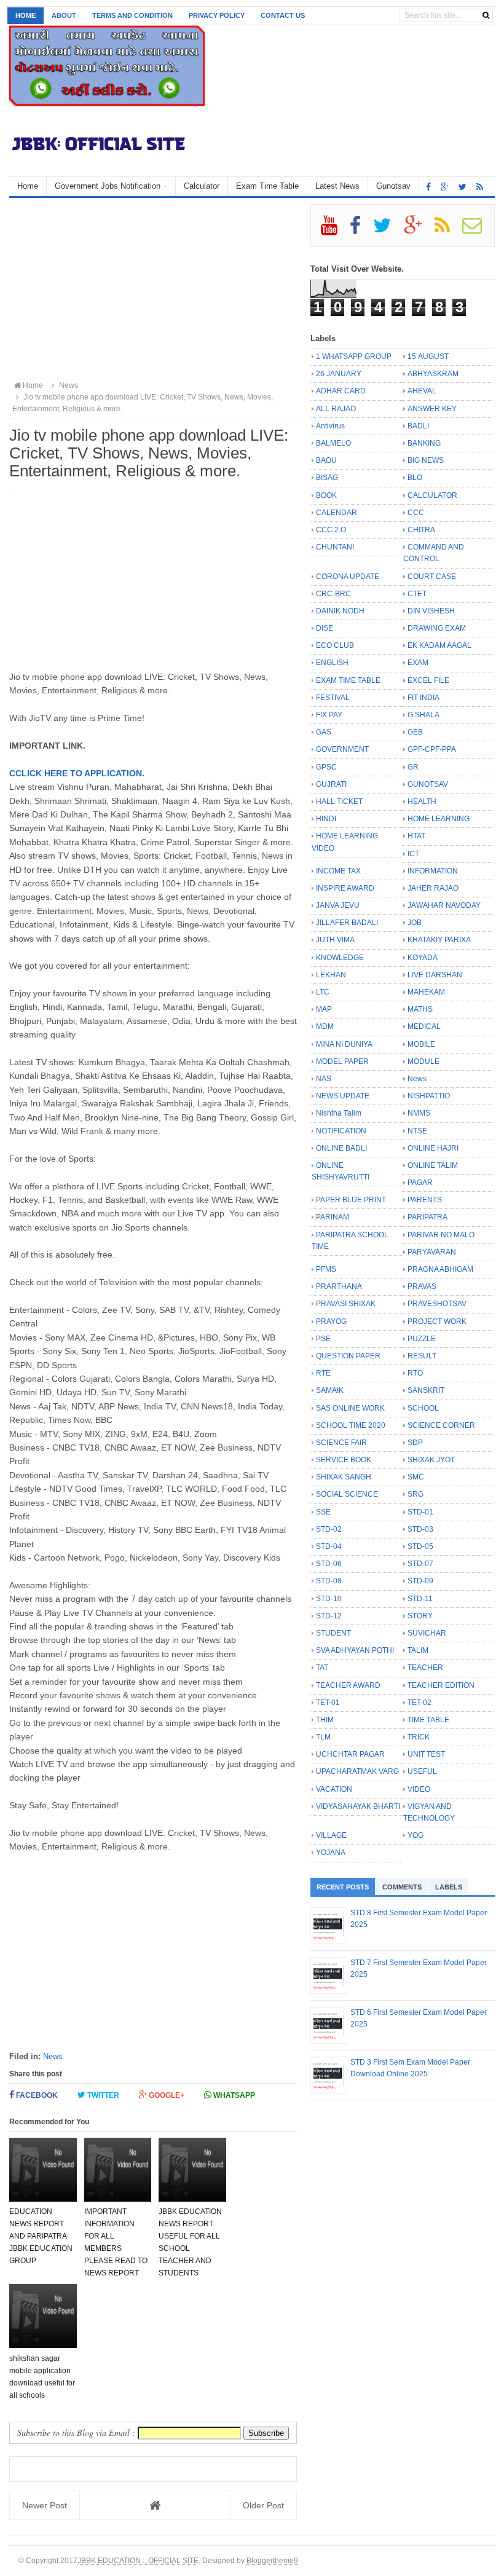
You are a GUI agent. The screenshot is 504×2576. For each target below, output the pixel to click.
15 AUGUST (428, 356)
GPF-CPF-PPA (432, 749)
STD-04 (329, 1546)
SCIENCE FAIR (341, 1443)
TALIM (418, 1650)
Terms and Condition (132, 15)
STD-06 (329, 1564)
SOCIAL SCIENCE (347, 1494)
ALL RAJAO (336, 409)
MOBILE (421, 1044)
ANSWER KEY (432, 409)
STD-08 (329, 1581)
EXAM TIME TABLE (348, 680)
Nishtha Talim (339, 1113)
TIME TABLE (428, 1720)
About (64, 15)
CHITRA (421, 530)
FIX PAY (329, 715)
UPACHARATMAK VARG (357, 1771)
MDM (325, 1026)
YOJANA (331, 1853)
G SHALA (423, 715)
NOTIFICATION (341, 1131)
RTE (323, 1373)
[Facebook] (360, 230)
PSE (323, 1339)
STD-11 (420, 1599)
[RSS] (447, 230)
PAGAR (420, 1183)
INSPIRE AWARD (345, 888)
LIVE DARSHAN (435, 975)
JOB (415, 923)
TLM (323, 1737)
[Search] (486, 15)
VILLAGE (331, 1835)
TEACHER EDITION (441, 1685)
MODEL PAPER (342, 1062)
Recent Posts (343, 1887)
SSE (323, 1512)
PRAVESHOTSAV (437, 1304)
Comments (402, 1887)
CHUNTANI (335, 547)
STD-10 (329, 1599)
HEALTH (422, 802)
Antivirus (330, 426)
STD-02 (329, 1529)
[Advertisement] (153, 290)
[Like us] (428, 187)
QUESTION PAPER (348, 1356)
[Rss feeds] (480, 187)
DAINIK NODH (340, 611)
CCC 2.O (331, 530)
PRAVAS (422, 1286)
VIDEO (419, 1789)
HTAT (416, 836)
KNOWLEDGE (340, 958)
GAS (324, 732)
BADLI (418, 426)
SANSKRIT (426, 1390)
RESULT (422, 1356)
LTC (323, 992)
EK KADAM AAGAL (439, 645)
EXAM (418, 663)
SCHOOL (423, 1408)
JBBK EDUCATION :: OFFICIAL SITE (138, 2560)
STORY (420, 1616)
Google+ (166, 2095)
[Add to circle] (445, 187)
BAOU (326, 460)
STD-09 (420, 1581)
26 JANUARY (339, 374)
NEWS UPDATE (343, 1096)
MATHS (420, 1009)
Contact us (283, 15)
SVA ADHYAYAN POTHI (355, 1650)
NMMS (419, 1113)
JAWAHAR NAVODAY (444, 905)
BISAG (327, 478)
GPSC (326, 767)
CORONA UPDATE (348, 577)
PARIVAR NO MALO (441, 1235)
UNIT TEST (426, 1754)
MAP (324, 1009)
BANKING (424, 443)
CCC (416, 513)
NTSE (417, 1131)
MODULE (423, 1062)
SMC (416, 1477)
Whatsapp (233, 2095)
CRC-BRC (333, 594)
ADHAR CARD (341, 391)
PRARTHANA (339, 1286)
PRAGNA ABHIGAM (440, 1269)
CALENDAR (337, 513)
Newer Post (45, 2505)
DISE (325, 628)
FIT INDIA (423, 698)
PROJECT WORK (437, 1321)
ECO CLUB (335, 645)
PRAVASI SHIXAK (346, 1304)
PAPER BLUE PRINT (351, 1200)
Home (26, 15)
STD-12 (329, 1616)
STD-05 (420, 1546)
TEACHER (425, 1668)
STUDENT (333, 1633)
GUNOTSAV (428, 784)
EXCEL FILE (428, 680)
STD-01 (420, 1512)
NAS (324, 1079)
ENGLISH (332, 663)
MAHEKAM (426, 992)
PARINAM (333, 1217)
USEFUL (422, 1771)
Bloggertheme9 (272, 2560)
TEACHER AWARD (348, 1685)
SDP (415, 1443)
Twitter (102, 2095)
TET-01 (328, 1703)
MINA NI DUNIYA (344, 1044)
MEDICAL (424, 1026)
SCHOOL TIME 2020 (351, 1425)
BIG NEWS (426, 460)
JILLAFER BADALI (347, 923)
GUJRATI (331, 784)
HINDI (326, 819)
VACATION (334, 1789)
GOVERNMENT (342, 749)
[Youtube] (334, 230)
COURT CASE (432, 577)
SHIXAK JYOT (431, 1460)
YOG (415, 1835)
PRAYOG (331, 1321)
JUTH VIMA (335, 940)
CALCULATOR (432, 495)
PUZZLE (422, 1339)
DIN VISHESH (431, 611)
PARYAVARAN (432, 1252)
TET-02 (419, 1703)
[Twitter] (388, 230)
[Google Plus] (418, 230)
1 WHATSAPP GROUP (354, 356)
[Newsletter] (477, 230)
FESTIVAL (333, 698)
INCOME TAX (338, 871)
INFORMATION (433, 871)
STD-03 (420, 1529)
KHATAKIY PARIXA (439, 940)
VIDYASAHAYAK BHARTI (358, 1806)
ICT (413, 854)
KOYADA (423, 958)
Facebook (36, 2095)
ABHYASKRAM (433, 374)
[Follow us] (463, 187)
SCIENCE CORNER (441, 1425)
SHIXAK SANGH (344, 1477)
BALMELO (333, 443)
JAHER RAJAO (433, 888)
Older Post (263, 2505)
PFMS (326, 1269)
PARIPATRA (427, 1217)
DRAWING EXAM (437, 628)
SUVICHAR (427, 1633)
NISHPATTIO (429, 1096)
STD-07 (420, 1564)
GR (413, 767)
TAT (322, 1668)
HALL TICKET (339, 802)
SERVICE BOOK (344, 1460)
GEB (415, 732)
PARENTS (425, 1200)
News (53, 2056)
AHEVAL (422, 391)
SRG (415, 1494)
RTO (415, 1373)
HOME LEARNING (439, 819)
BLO (415, 478)
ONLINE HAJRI (433, 1148)
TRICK (419, 1737)
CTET (417, 594)
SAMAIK (330, 1390)
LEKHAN (331, 975)
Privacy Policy (217, 15)
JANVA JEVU (338, 905)
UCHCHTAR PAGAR (350, 1754)
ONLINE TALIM (433, 1165)
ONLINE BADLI (341, 1148)
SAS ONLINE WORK (350, 1408)
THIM (325, 1720)
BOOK (326, 495)
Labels (449, 1887)
